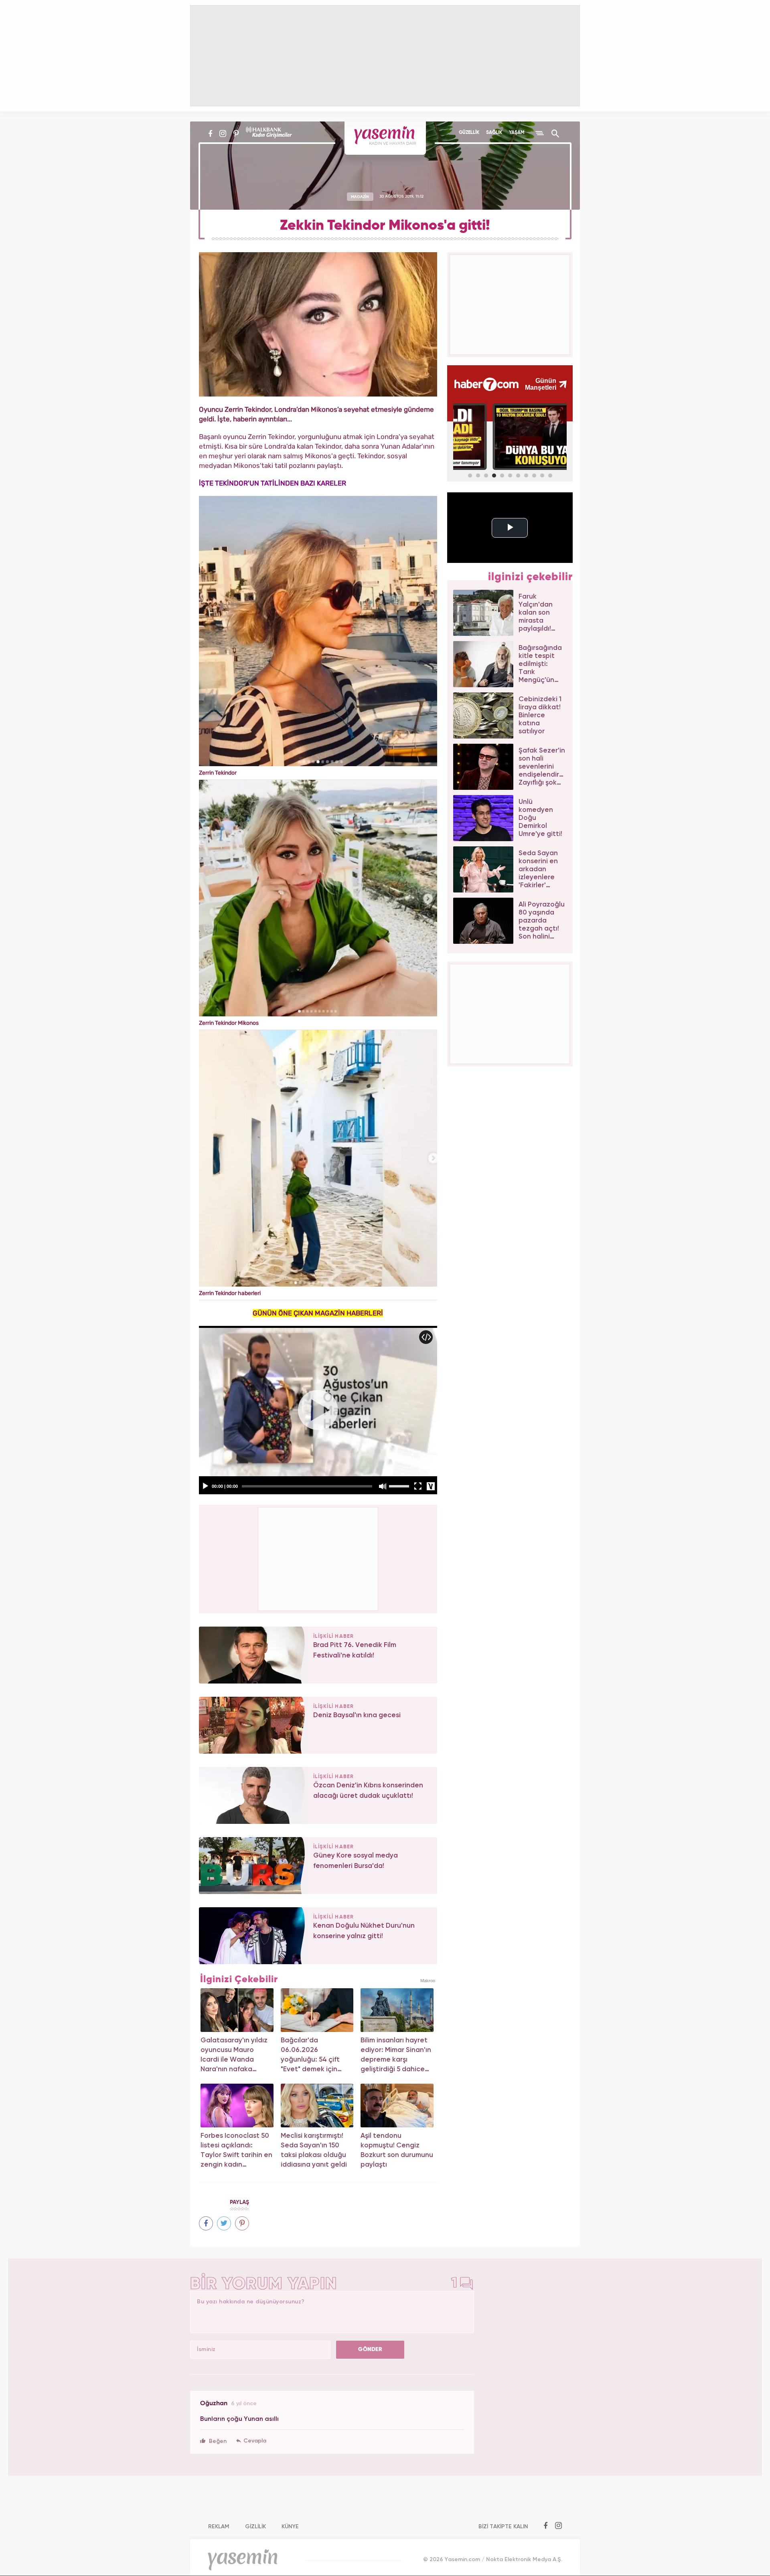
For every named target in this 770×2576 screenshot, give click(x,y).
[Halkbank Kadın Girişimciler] (268, 134)
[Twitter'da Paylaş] (224, 2223)
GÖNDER (370, 2349)
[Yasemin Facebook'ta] (210, 134)
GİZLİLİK (255, 2527)
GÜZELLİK (469, 133)
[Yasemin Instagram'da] (223, 134)
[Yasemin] (385, 138)
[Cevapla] (251, 2441)
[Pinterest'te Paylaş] (242, 2223)
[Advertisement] (318, 1558)
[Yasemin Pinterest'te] (236, 134)
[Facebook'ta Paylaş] (206, 2223)
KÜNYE (290, 2527)
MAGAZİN (360, 196)
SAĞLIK (494, 133)
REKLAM (219, 2527)
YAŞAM (517, 133)
